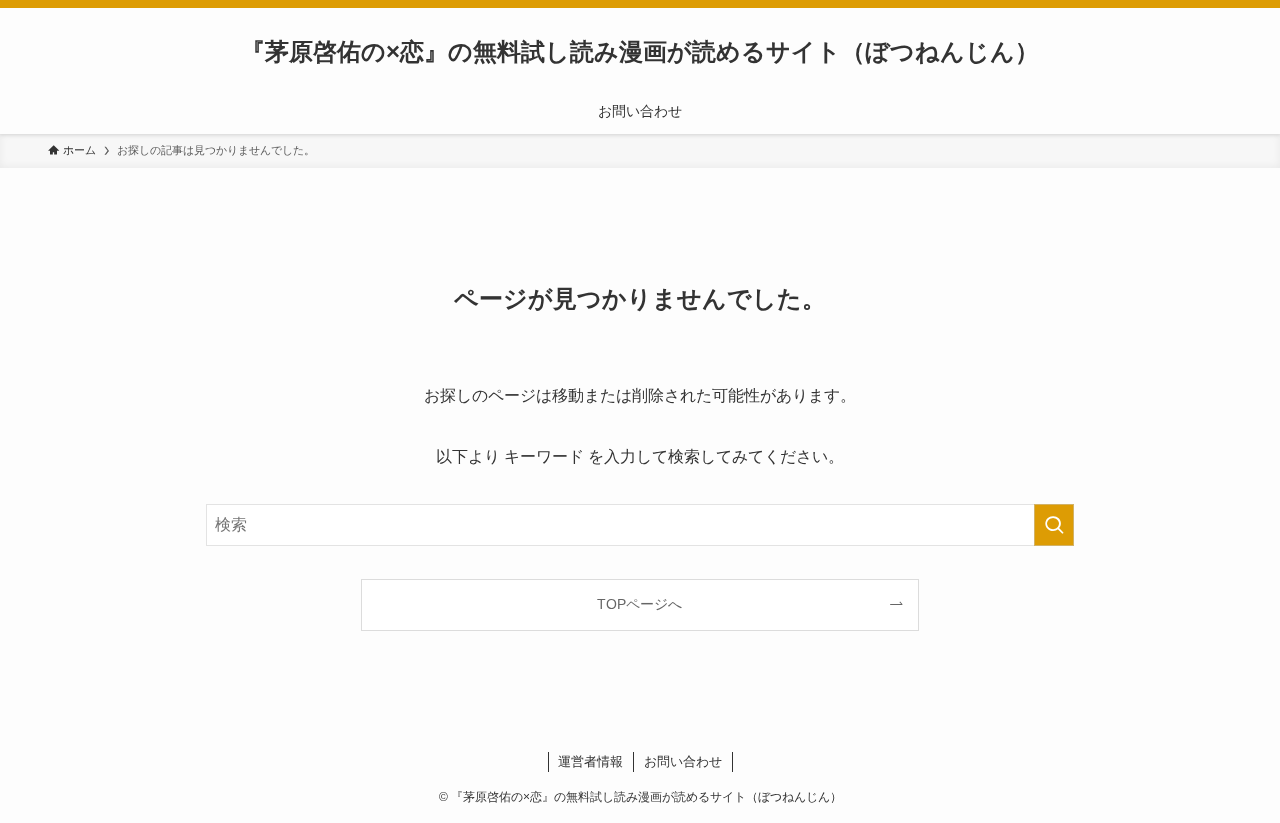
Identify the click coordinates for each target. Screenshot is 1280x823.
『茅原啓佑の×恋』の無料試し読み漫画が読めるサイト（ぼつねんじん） (640, 52)
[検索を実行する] (1054, 525)
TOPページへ (639, 604)
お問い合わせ (683, 761)
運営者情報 (590, 761)
